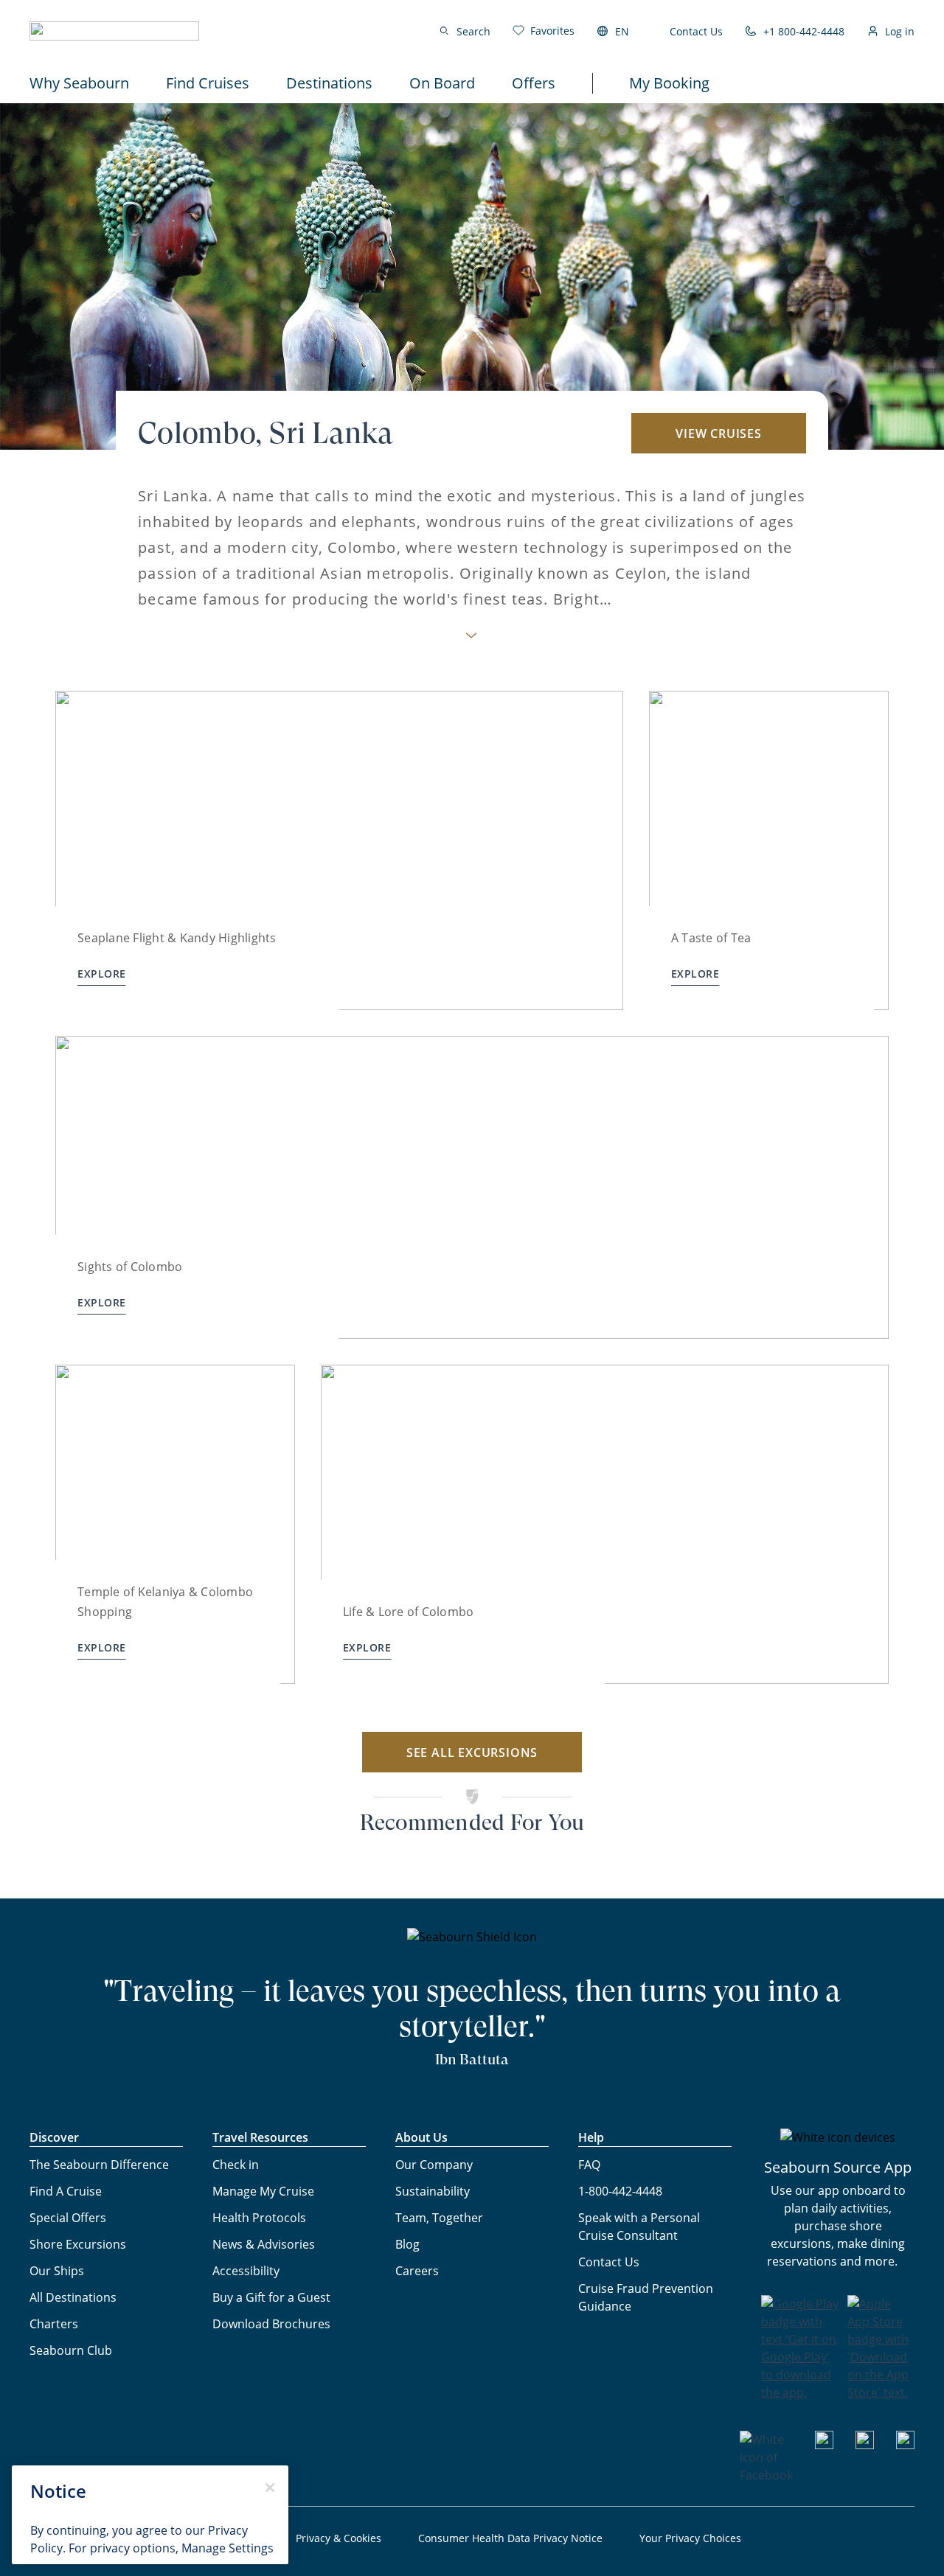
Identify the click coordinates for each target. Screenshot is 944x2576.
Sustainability (433, 2191)
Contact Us (696, 31)
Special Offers (68, 2218)
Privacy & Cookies (339, 2538)
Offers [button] (534, 83)
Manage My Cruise (263, 2191)
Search (473, 31)
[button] (114, 31)
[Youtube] (824, 2445)
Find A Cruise (66, 2191)
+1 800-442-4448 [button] (804, 31)
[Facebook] (766, 2475)
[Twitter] (905, 2445)
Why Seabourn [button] (79, 83)
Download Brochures (271, 2324)
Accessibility (246, 2271)
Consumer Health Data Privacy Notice (510, 2538)
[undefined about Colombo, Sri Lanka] (472, 640)
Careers (417, 2271)
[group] (339, 850)
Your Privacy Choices (690, 2538)
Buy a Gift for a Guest (271, 2297)
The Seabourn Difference (99, 2165)
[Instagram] (865, 2445)
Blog (407, 2244)
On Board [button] (442, 83)
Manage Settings (228, 2548)
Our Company (434, 2165)
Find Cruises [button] (208, 83)
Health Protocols (259, 2218)
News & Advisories (264, 2244)
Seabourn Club (71, 2350)
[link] (544, 31)
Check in (236, 2165)
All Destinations (73, 2297)
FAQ (589, 2165)
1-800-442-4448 (620, 2191)
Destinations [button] (329, 83)
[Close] (270, 2488)
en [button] (622, 31)
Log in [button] (900, 31)
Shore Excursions (78, 2244)
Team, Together (439, 2218)
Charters (54, 2324)
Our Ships (57, 2271)
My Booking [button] (669, 83)
